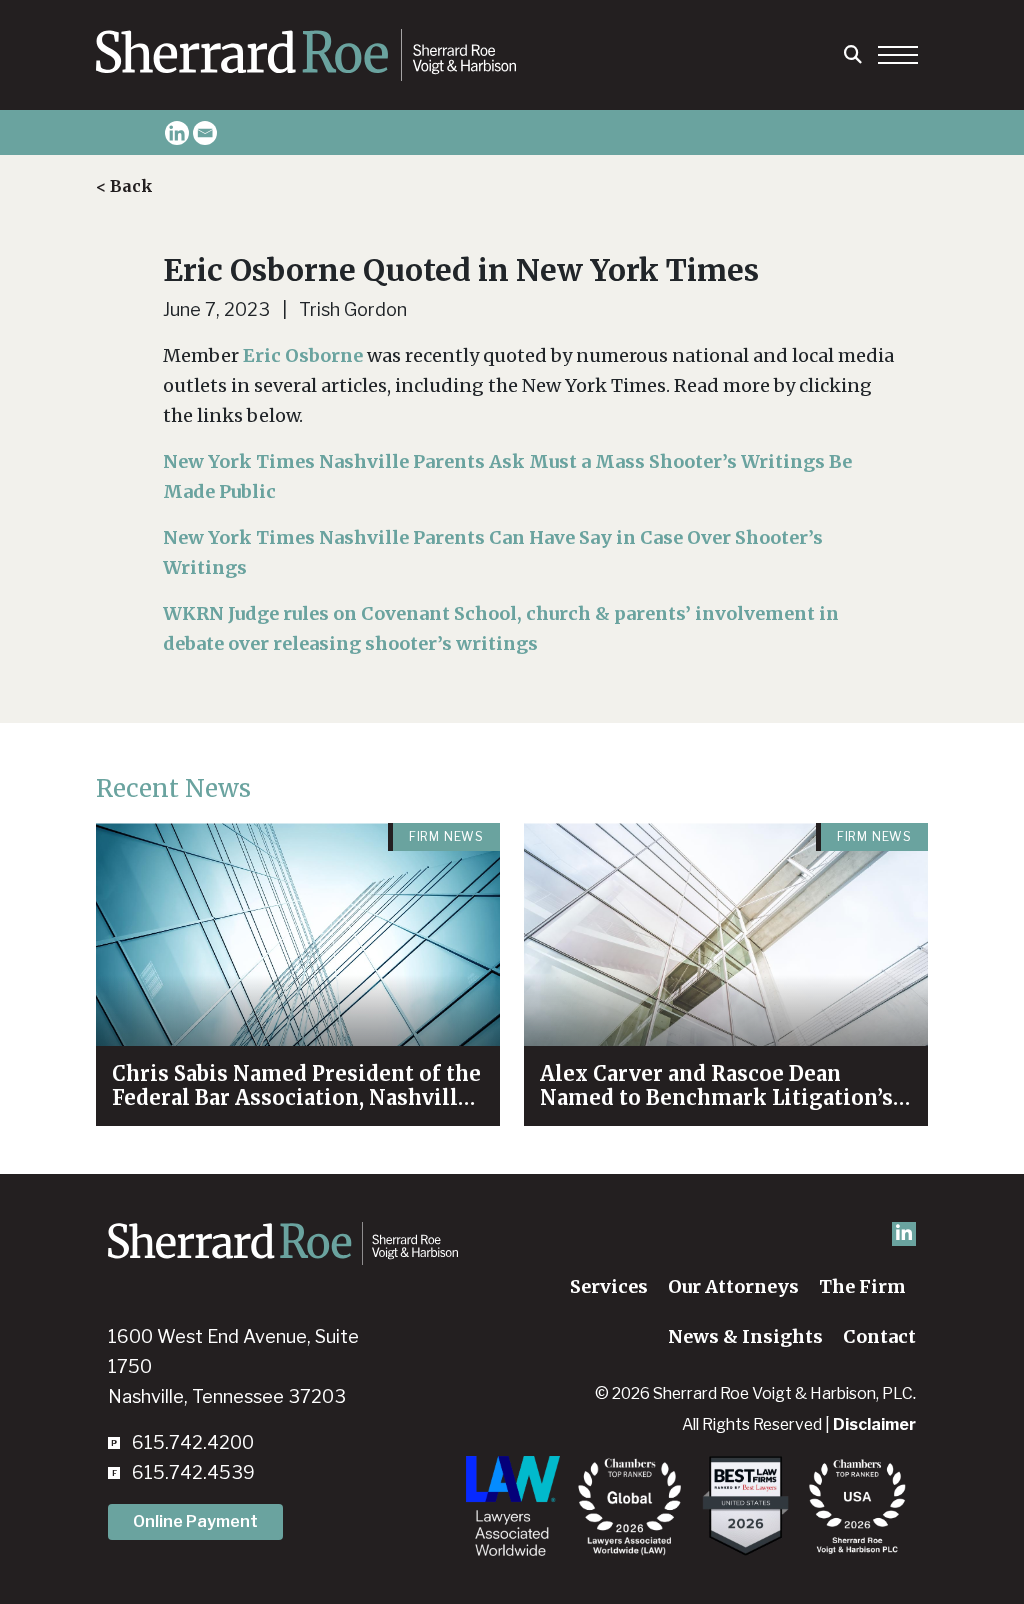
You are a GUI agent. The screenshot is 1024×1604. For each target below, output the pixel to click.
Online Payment (195, 1521)
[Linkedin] (177, 133)
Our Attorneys (733, 1286)
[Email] (205, 133)
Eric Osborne (303, 355)
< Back (124, 186)
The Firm (862, 1286)
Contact (879, 1336)
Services (609, 1286)
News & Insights (745, 1336)
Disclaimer (874, 1424)
